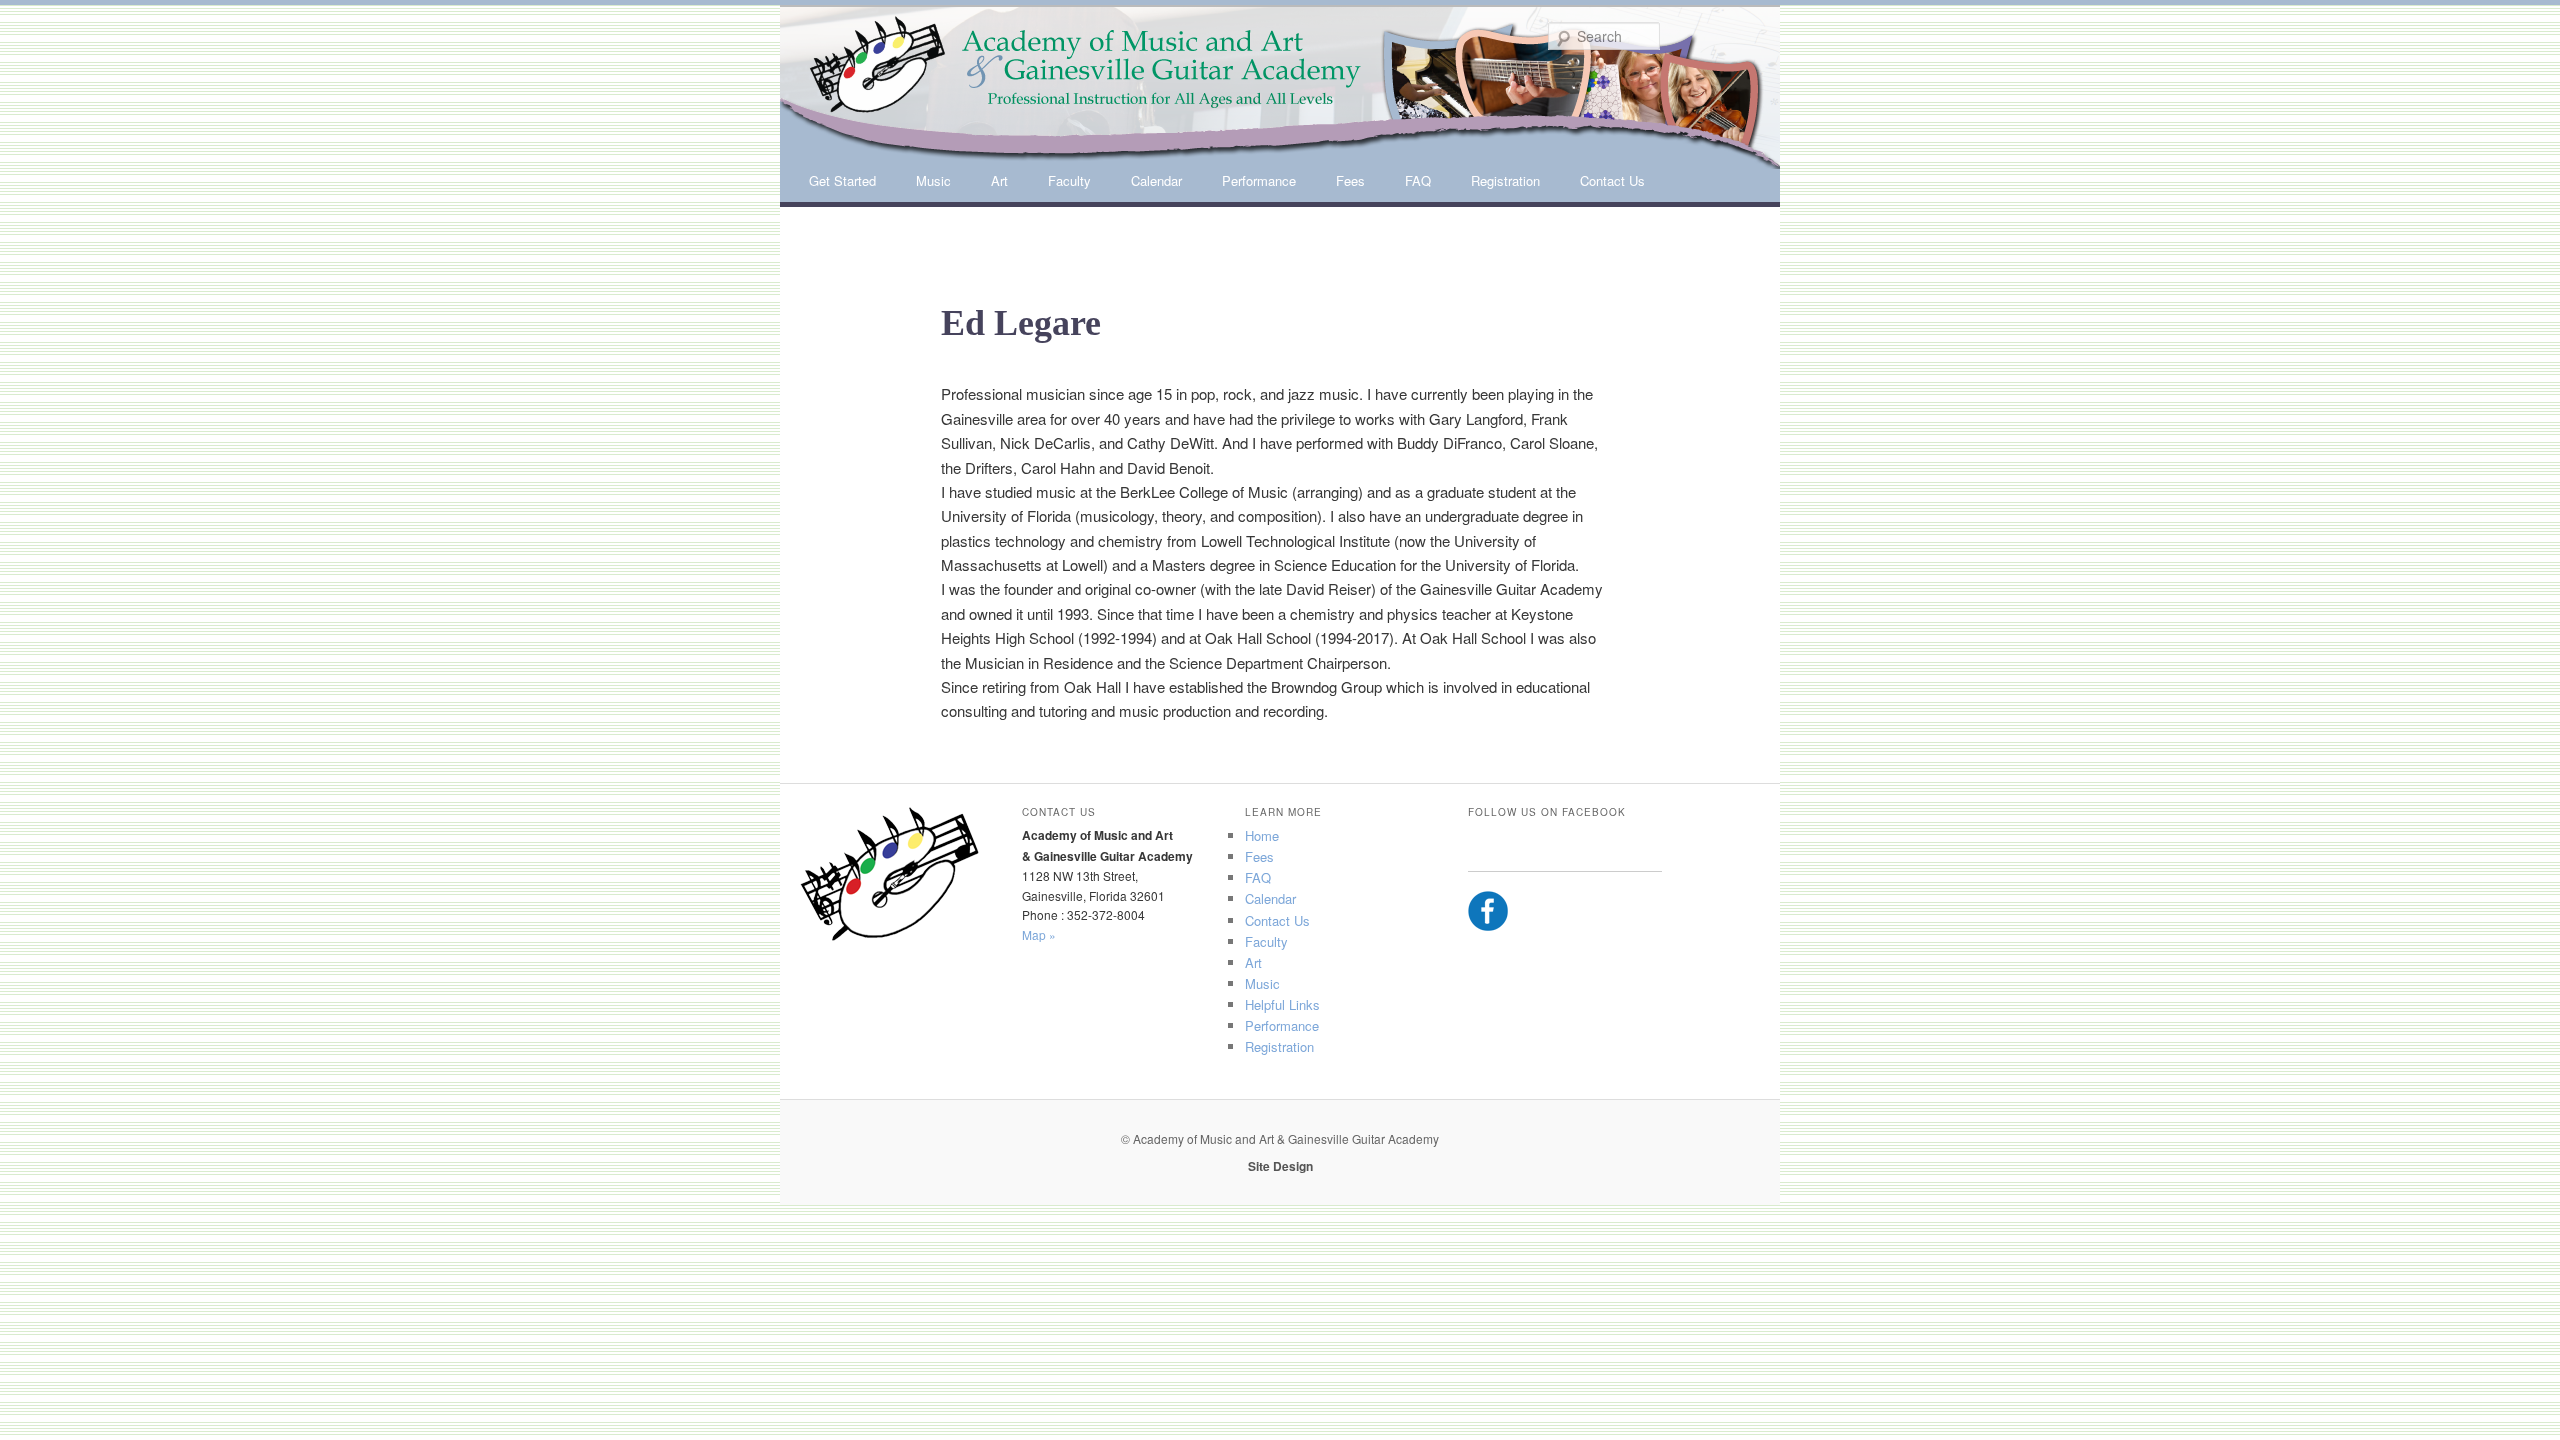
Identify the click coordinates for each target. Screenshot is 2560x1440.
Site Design (1280, 1166)
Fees (1350, 180)
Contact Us (1612, 180)
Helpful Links (1282, 1004)
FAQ (1418, 180)
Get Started (842, 180)
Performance (1259, 180)
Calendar (1156, 180)
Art (999, 180)
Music (933, 180)
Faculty (1069, 180)
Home (1262, 835)
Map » (1039, 934)
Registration (1505, 180)
